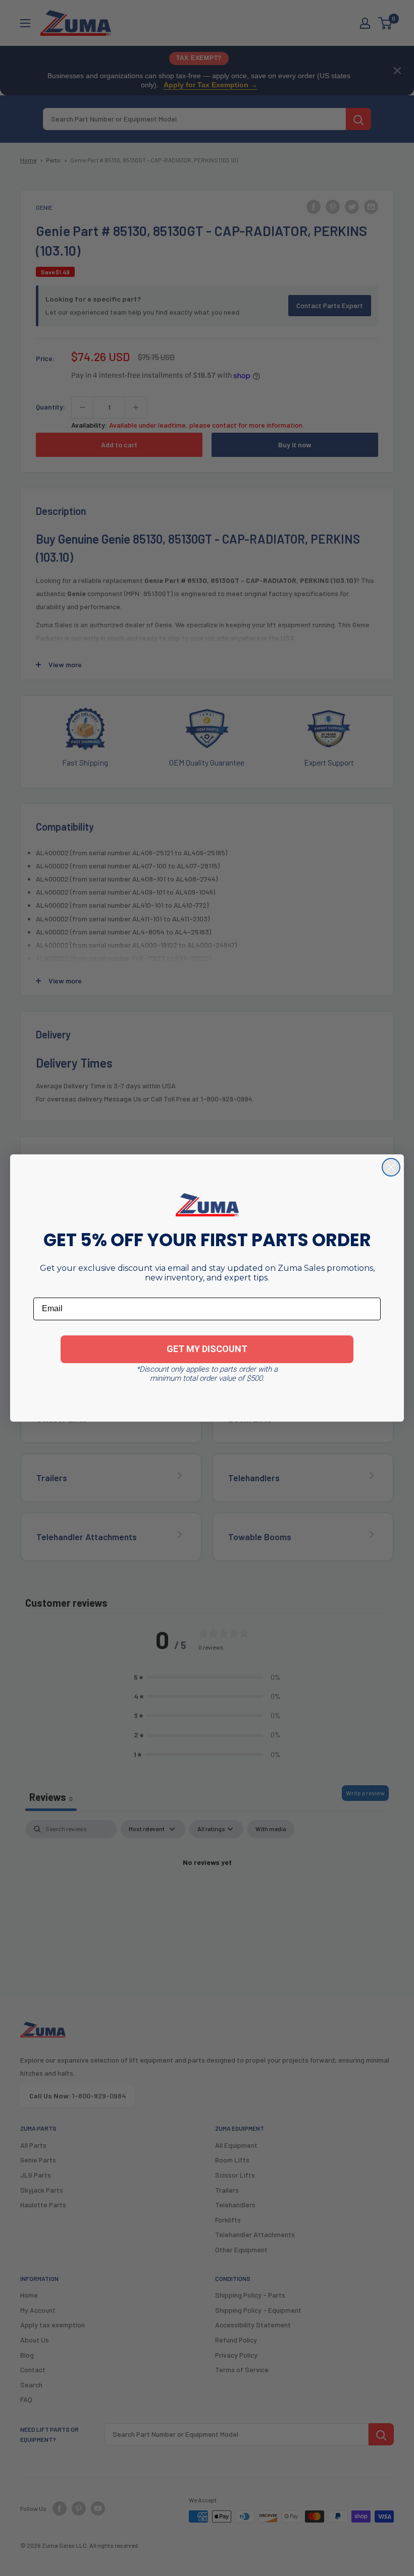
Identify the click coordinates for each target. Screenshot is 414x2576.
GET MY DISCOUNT (207, 1349)
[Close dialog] (391, 1167)
